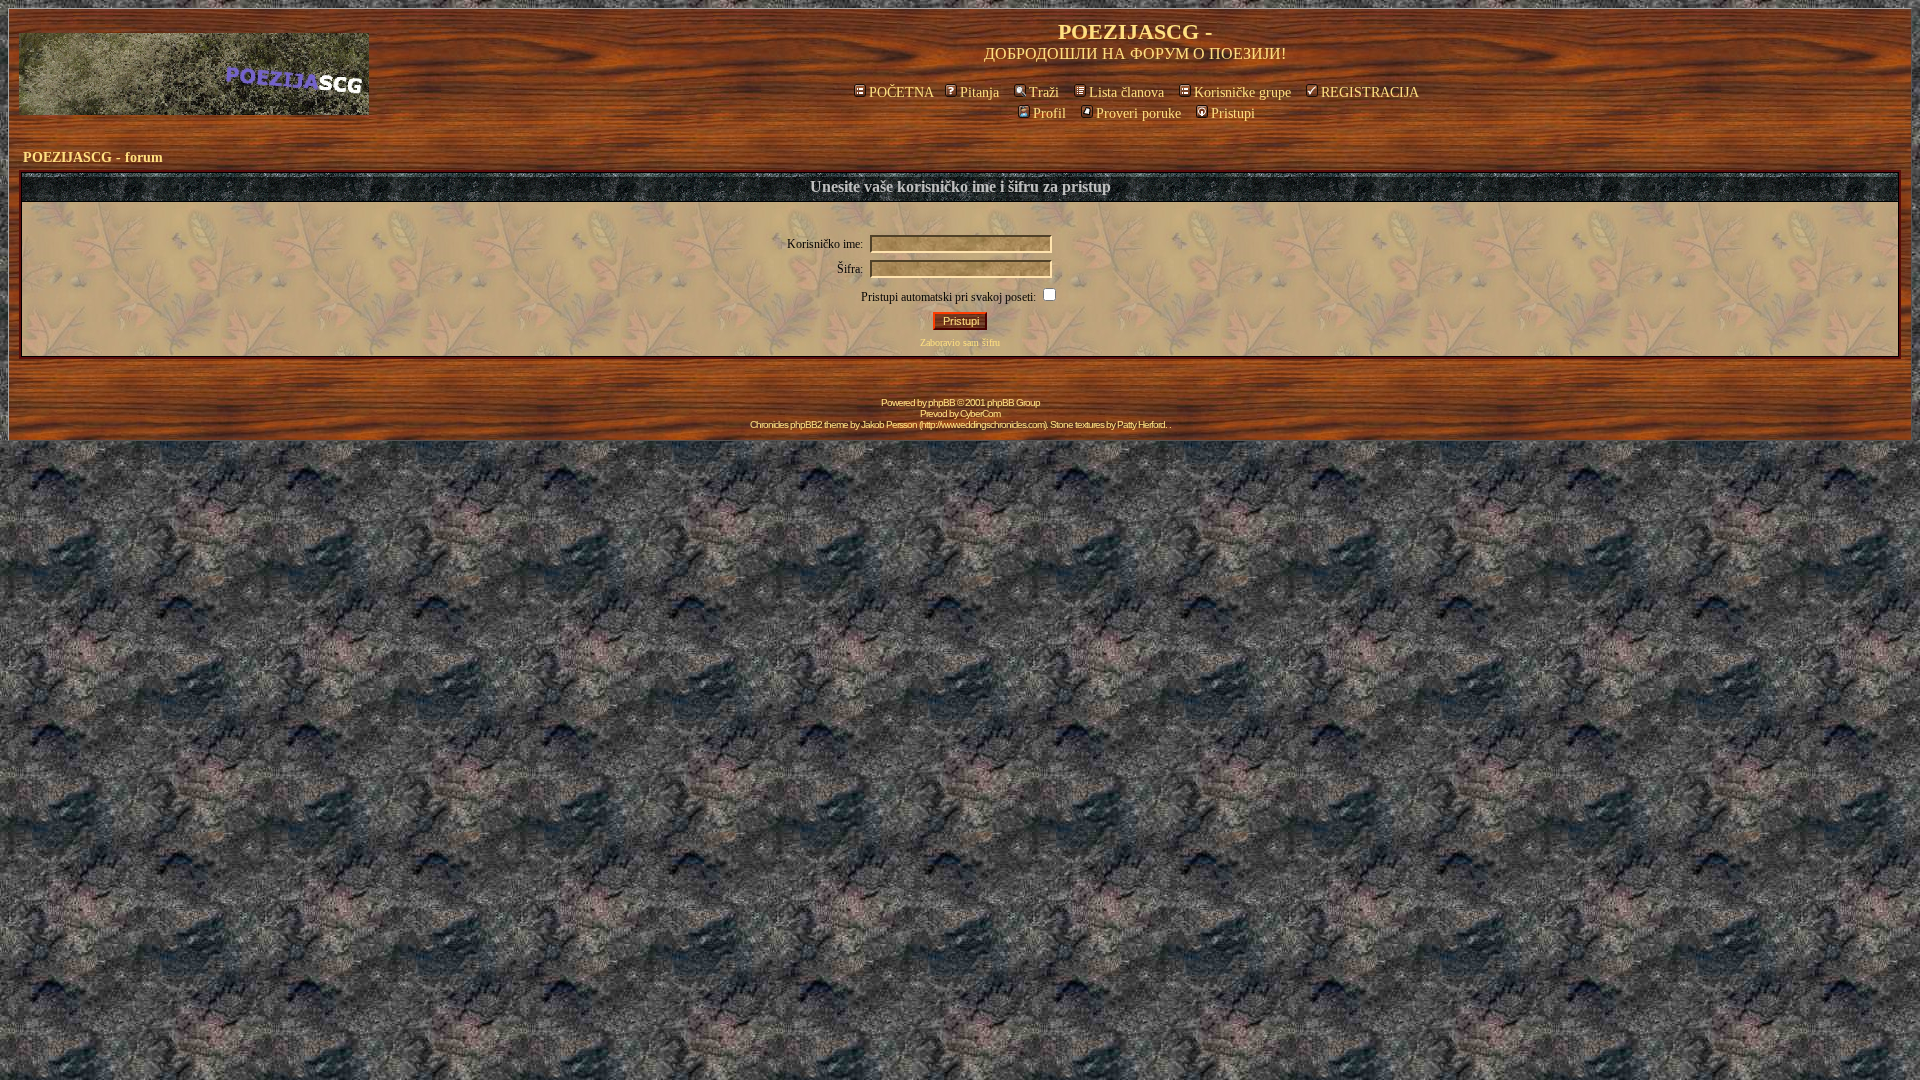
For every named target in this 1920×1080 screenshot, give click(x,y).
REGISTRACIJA (1370, 92)
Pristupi (1233, 113)
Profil (1049, 113)
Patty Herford (1141, 424)
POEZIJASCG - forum (93, 157)
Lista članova (1126, 92)
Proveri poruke (1138, 113)
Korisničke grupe (1242, 92)
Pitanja (979, 92)
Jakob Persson (889, 424)
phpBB (941, 402)
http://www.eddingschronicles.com (982, 424)
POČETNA (901, 92)
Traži (1044, 92)
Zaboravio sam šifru (960, 342)
